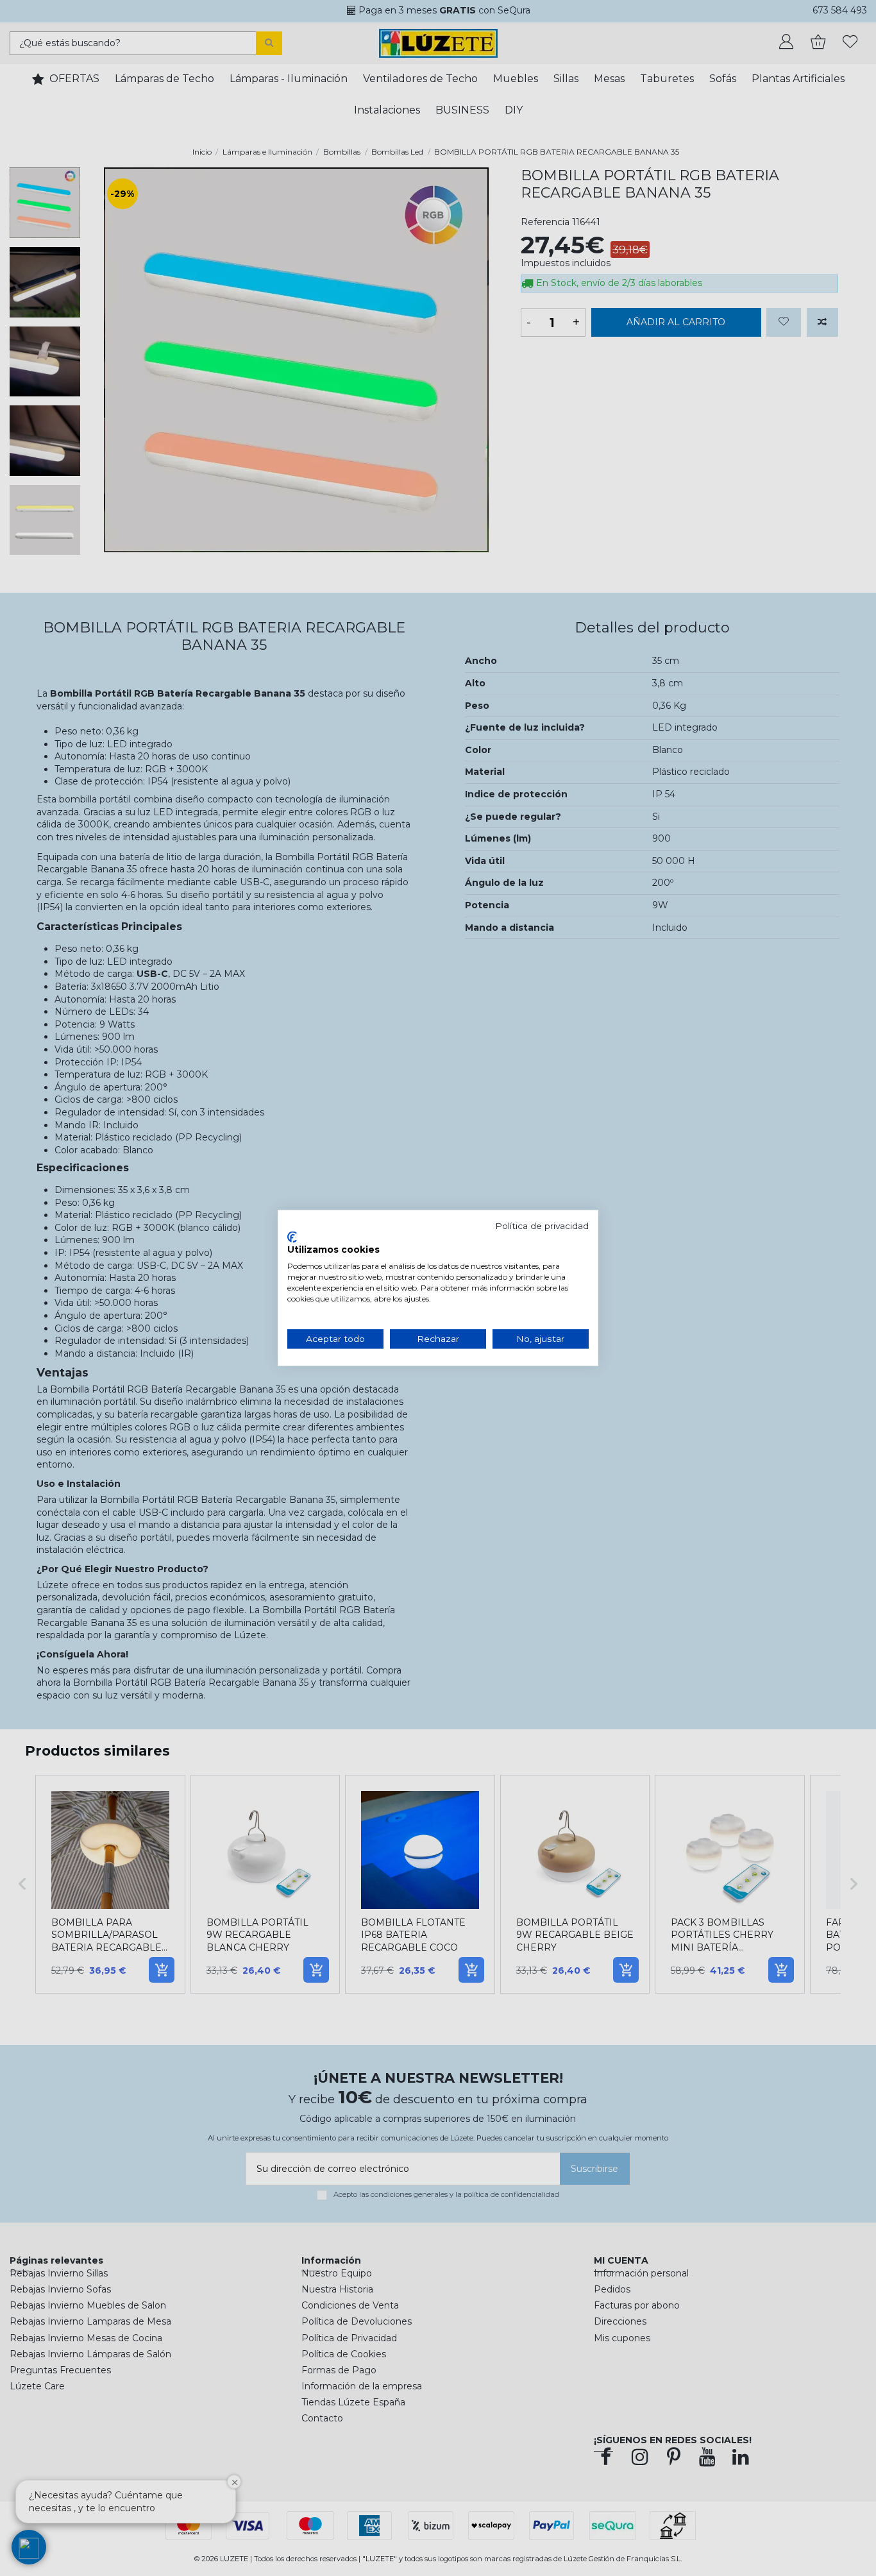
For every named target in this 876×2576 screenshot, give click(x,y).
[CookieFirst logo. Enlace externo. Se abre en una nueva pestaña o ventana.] (292, 1237)
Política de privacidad (542, 1226)
